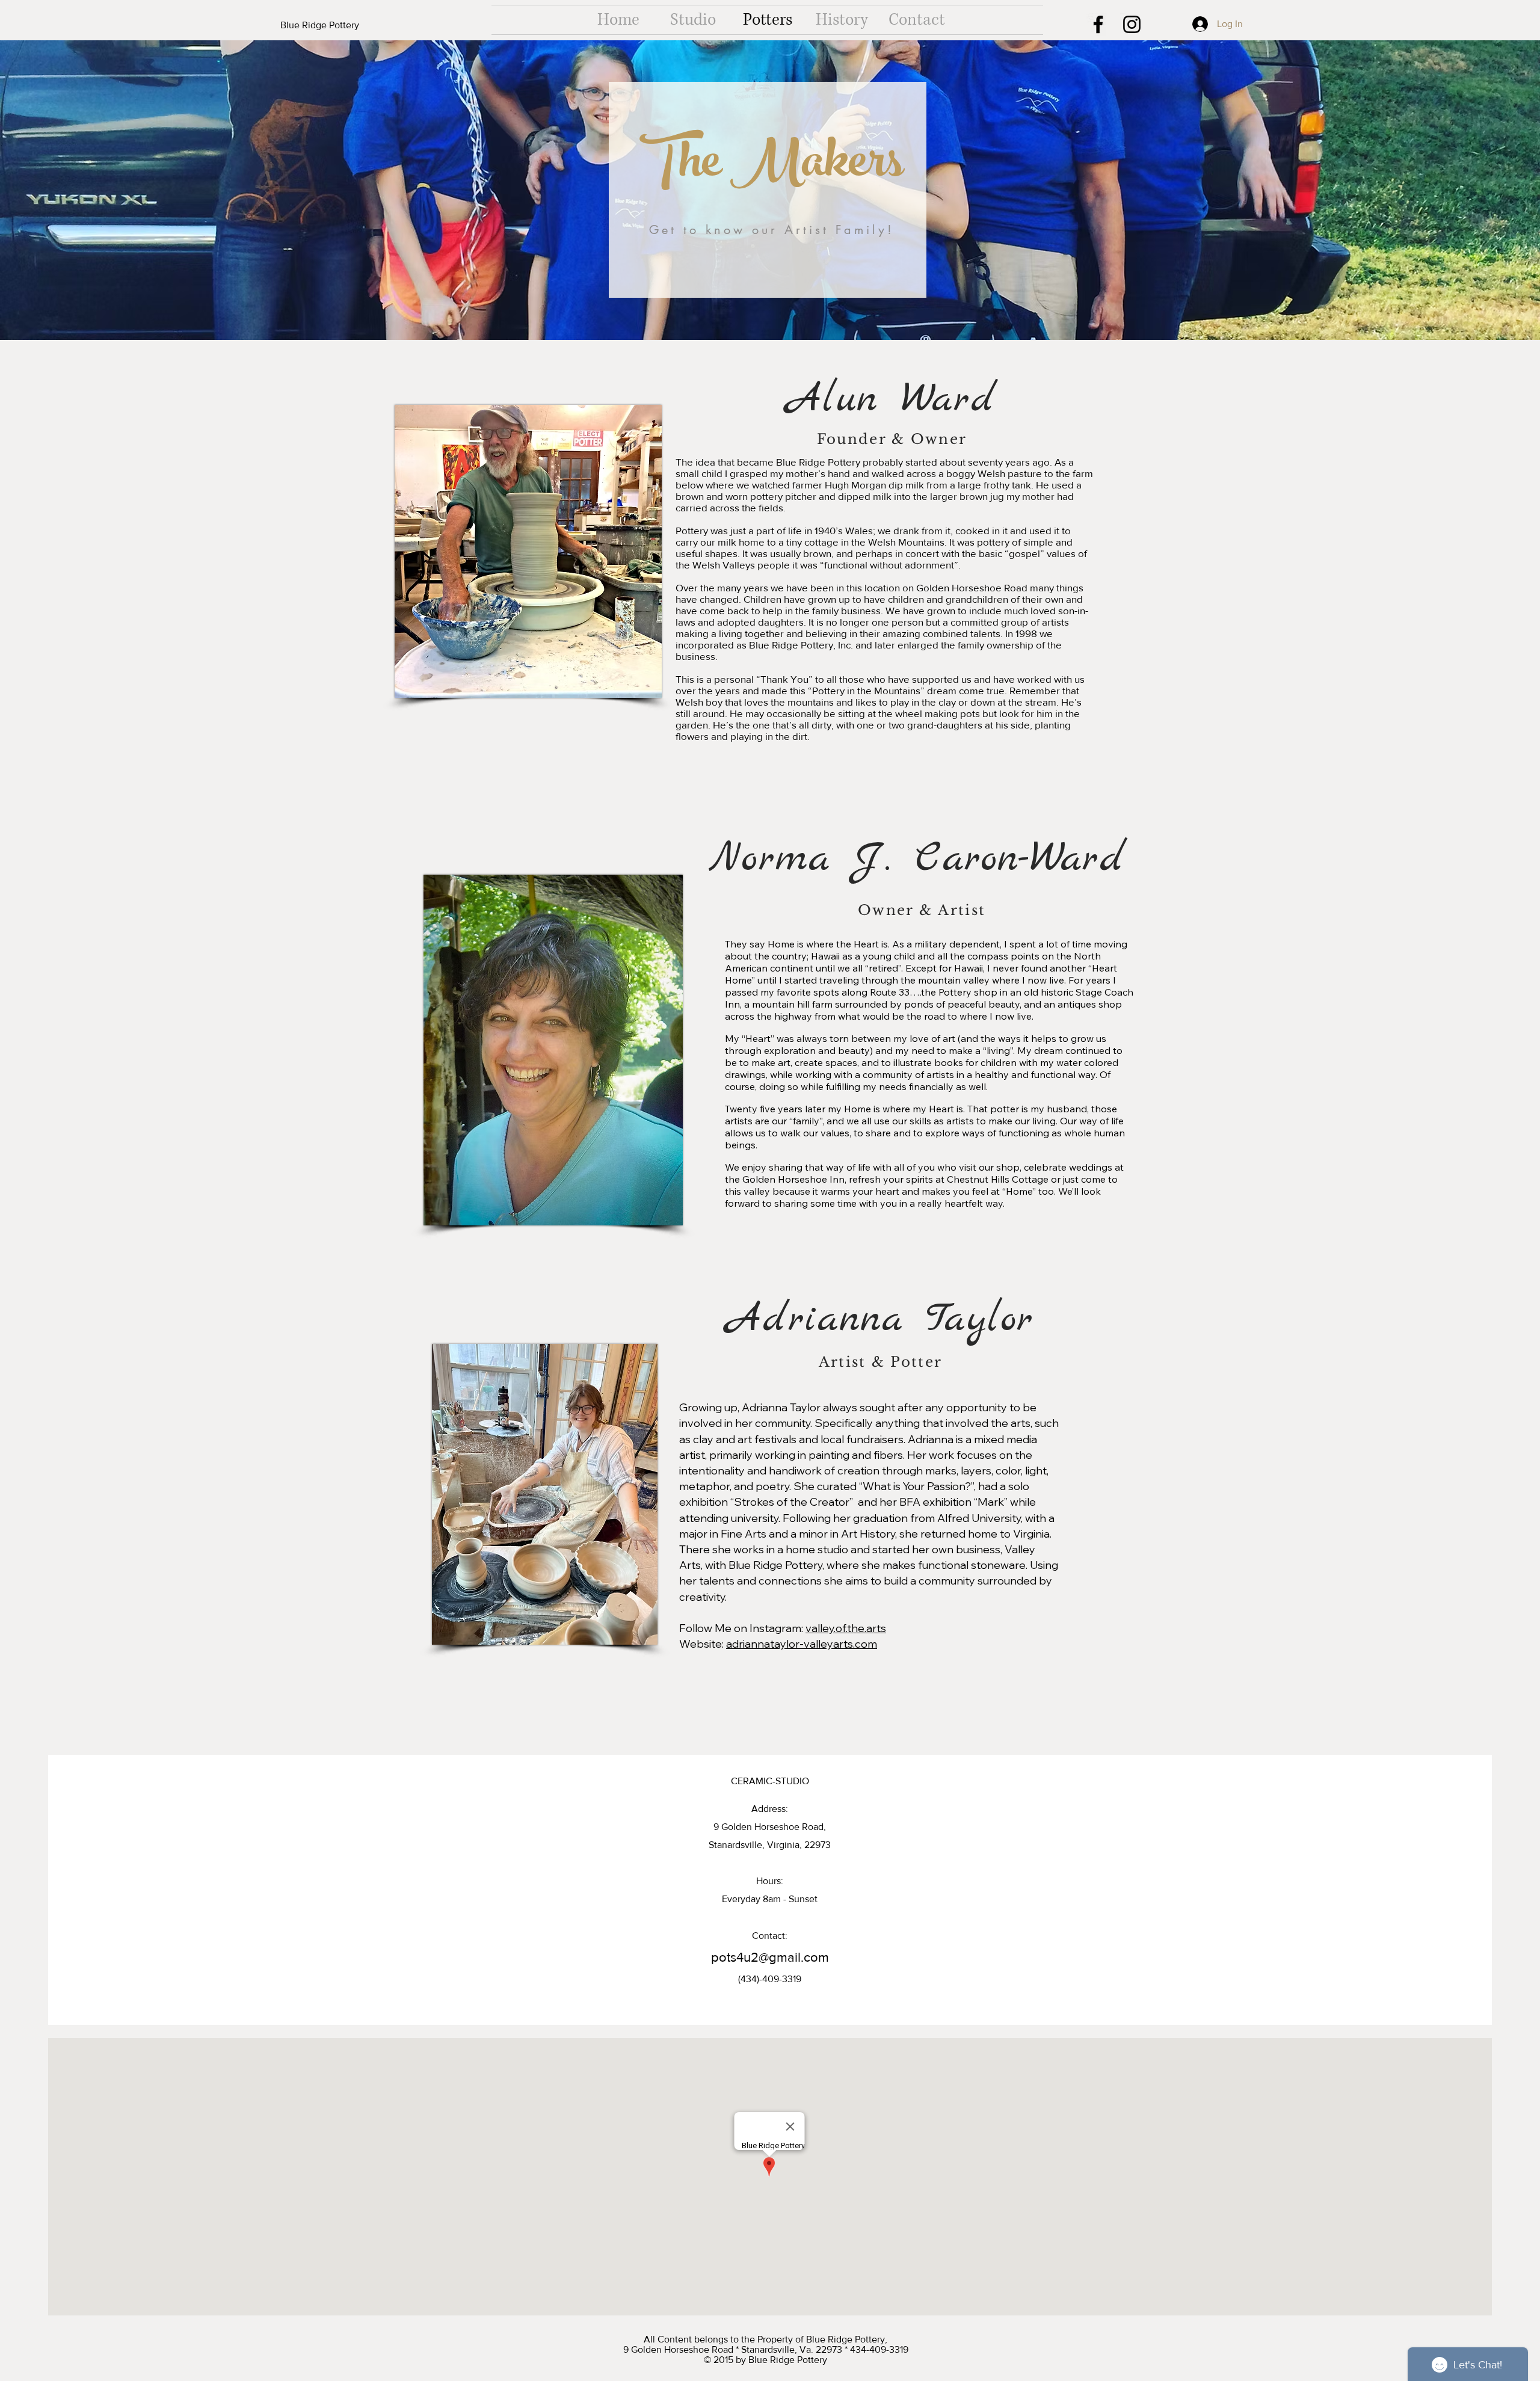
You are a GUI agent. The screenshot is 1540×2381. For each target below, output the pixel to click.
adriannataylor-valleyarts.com (802, 1644)
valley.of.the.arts (846, 1628)
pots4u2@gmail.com (770, 1957)
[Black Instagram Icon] (1132, 24)
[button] (340, 25)
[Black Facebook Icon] (1098, 24)
